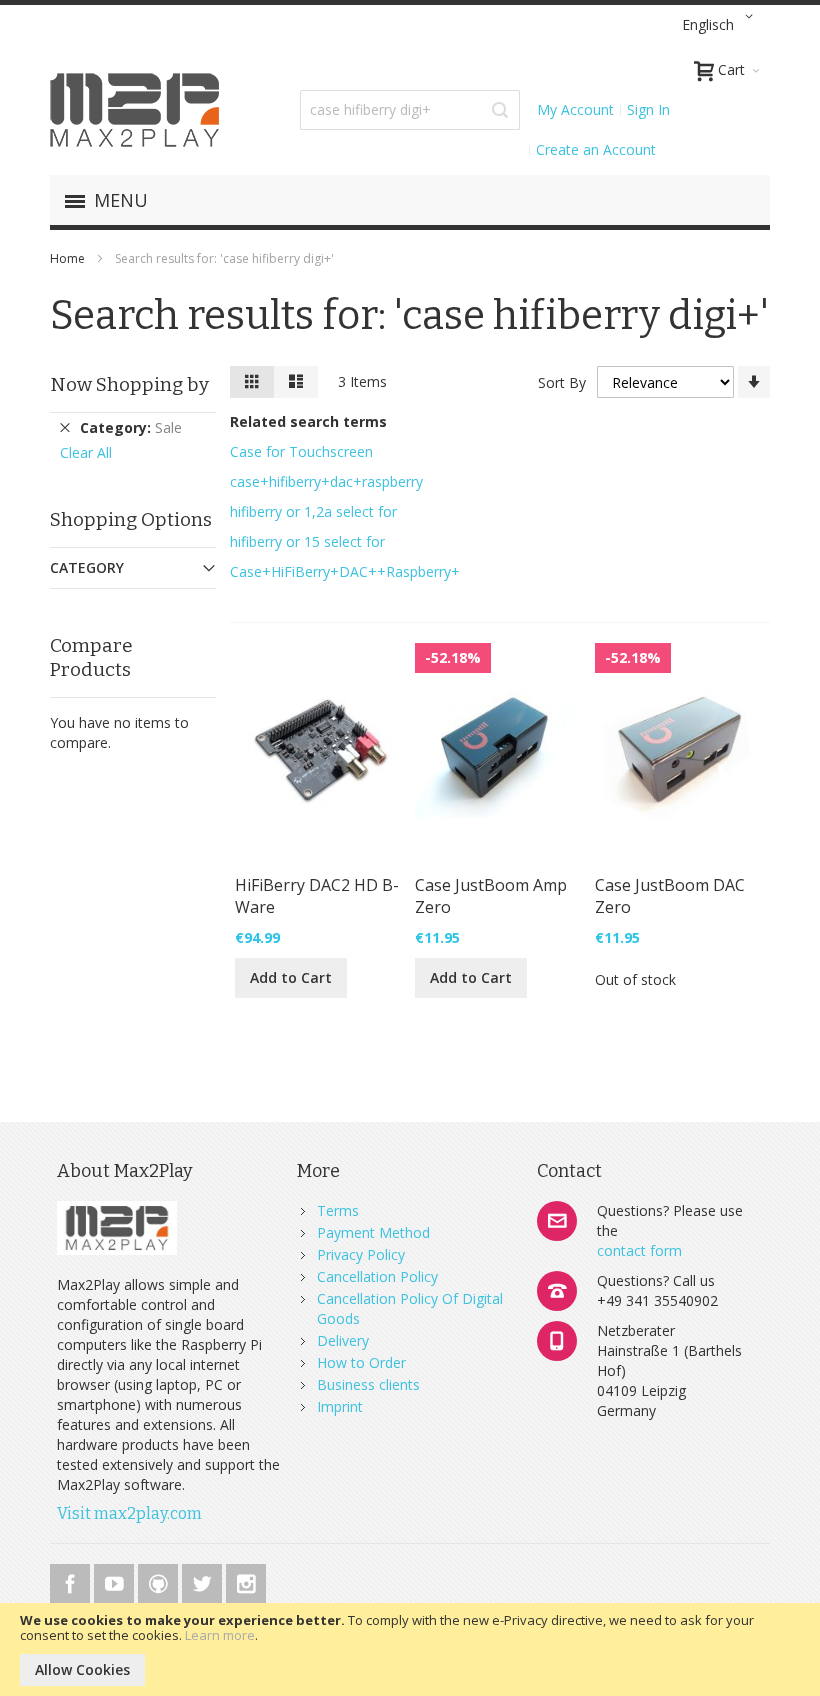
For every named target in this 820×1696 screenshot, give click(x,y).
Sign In (648, 109)
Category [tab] (87, 567)
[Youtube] (116, 1580)
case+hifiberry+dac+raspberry (326, 481)
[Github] (160, 1580)
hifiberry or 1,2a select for (313, 511)
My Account (575, 109)
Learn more (220, 1635)
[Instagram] (246, 1580)
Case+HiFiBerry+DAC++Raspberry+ (345, 571)
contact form (639, 1250)
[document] (410, 1649)
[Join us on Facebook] (72, 1580)
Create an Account (596, 149)
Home (69, 258)
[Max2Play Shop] (135, 110)
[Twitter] (204, 1580)
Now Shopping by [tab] (129, 384)
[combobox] (410, 110)
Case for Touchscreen (301, 451)
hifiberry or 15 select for (307, 541)
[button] (721, 25)
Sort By (562, 382)
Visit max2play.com (129, 1513)
